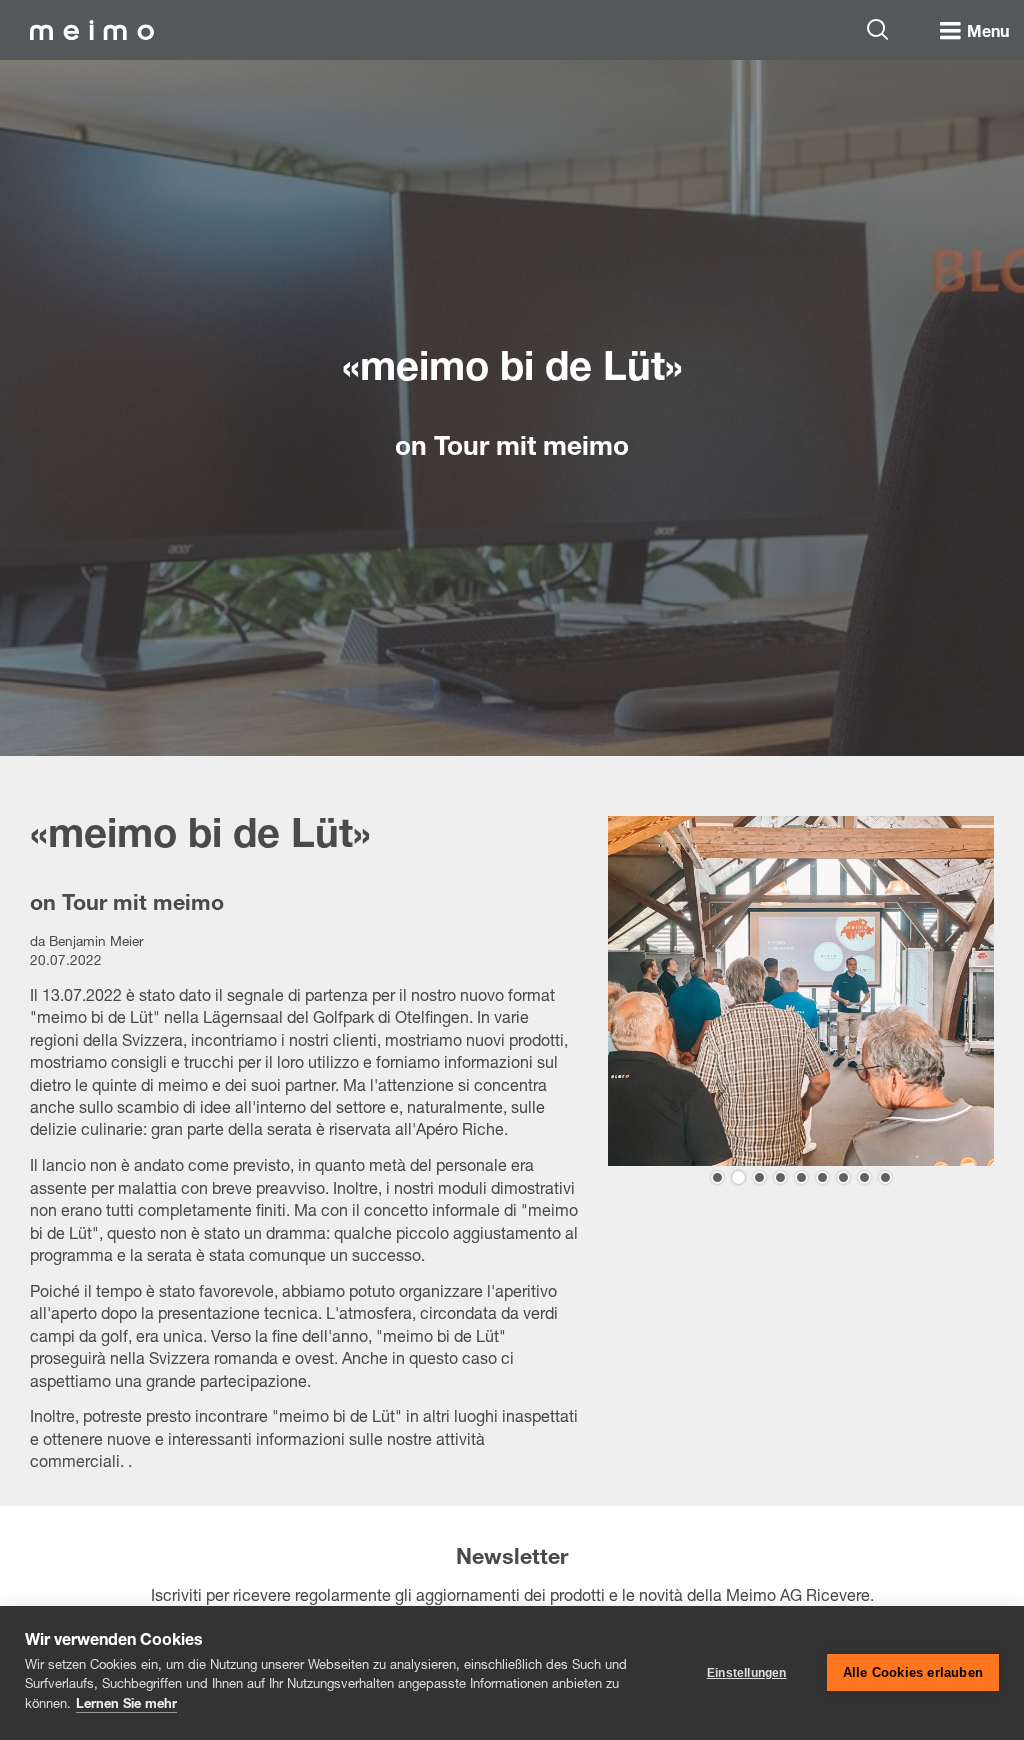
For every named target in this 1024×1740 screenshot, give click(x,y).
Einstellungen (747, 1673)
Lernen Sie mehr (126, 1705)
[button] (717, 1177)
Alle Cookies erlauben (913, 1672)
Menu (988, 34)
